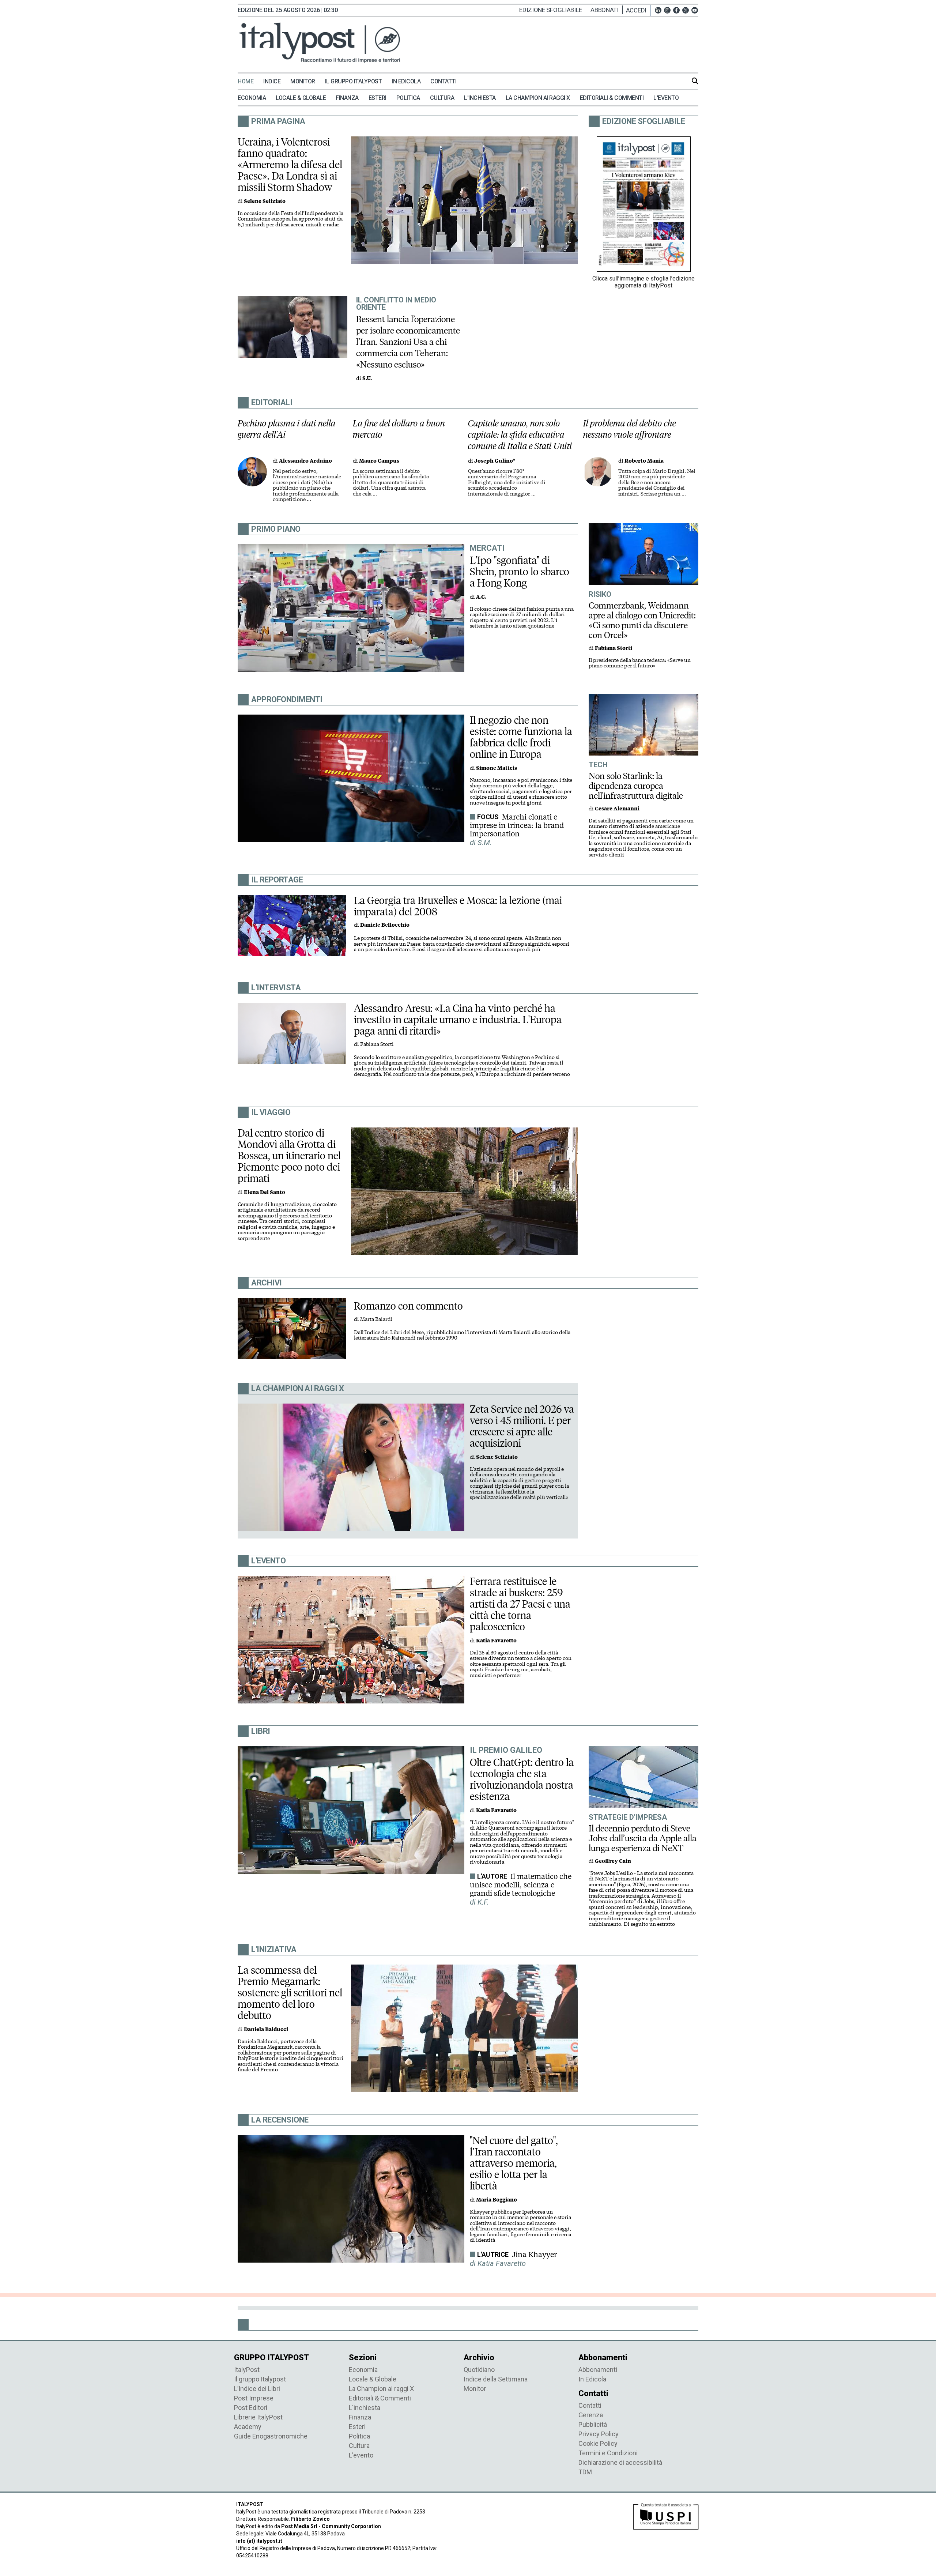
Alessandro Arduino (305, 461)
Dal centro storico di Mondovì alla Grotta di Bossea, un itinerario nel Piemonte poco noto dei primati (289, 1156)
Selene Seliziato (265, 201)
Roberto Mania (644, 461)
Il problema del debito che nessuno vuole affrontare (630, 429)
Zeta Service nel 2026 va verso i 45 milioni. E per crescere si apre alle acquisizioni (522, 1426)
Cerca (695, 81)
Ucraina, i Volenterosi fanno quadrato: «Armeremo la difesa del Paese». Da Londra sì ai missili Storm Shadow (290, 165)
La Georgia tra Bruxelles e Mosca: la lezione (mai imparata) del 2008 (458, 906)
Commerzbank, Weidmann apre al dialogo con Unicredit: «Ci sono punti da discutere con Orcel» (642, 620)
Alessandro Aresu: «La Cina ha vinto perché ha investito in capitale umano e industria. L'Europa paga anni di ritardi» (458, 1020)
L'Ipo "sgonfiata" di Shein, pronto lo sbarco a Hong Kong (520, 572)
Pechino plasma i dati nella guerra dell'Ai (287, 429)
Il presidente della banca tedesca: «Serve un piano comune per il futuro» (640, 663)
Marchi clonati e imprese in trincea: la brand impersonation (517, 825)
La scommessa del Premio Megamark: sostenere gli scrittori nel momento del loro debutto (290, 1993)
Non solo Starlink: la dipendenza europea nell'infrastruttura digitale (636, 786)
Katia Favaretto (496, 1641)
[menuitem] (250, 82)
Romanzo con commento (408, 1306)
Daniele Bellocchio (385, 925)
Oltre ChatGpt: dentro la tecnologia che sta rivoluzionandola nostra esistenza (522, 1779)
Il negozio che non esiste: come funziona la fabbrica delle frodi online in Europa (521, 737)
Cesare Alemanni (617, 809)
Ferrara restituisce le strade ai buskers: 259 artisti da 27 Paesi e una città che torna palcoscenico (520, 1604)
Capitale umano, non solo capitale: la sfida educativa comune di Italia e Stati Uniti (520, 435)
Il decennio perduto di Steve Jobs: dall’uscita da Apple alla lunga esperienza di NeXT (643, 1838)
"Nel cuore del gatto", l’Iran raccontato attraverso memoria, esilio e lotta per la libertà (514, 2163)
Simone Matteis (497, 768)
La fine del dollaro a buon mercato (399, 429)
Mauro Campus (379, 461)
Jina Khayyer (534, 2255)
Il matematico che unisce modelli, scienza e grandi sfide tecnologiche (521, 1885)
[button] (638, 10)
